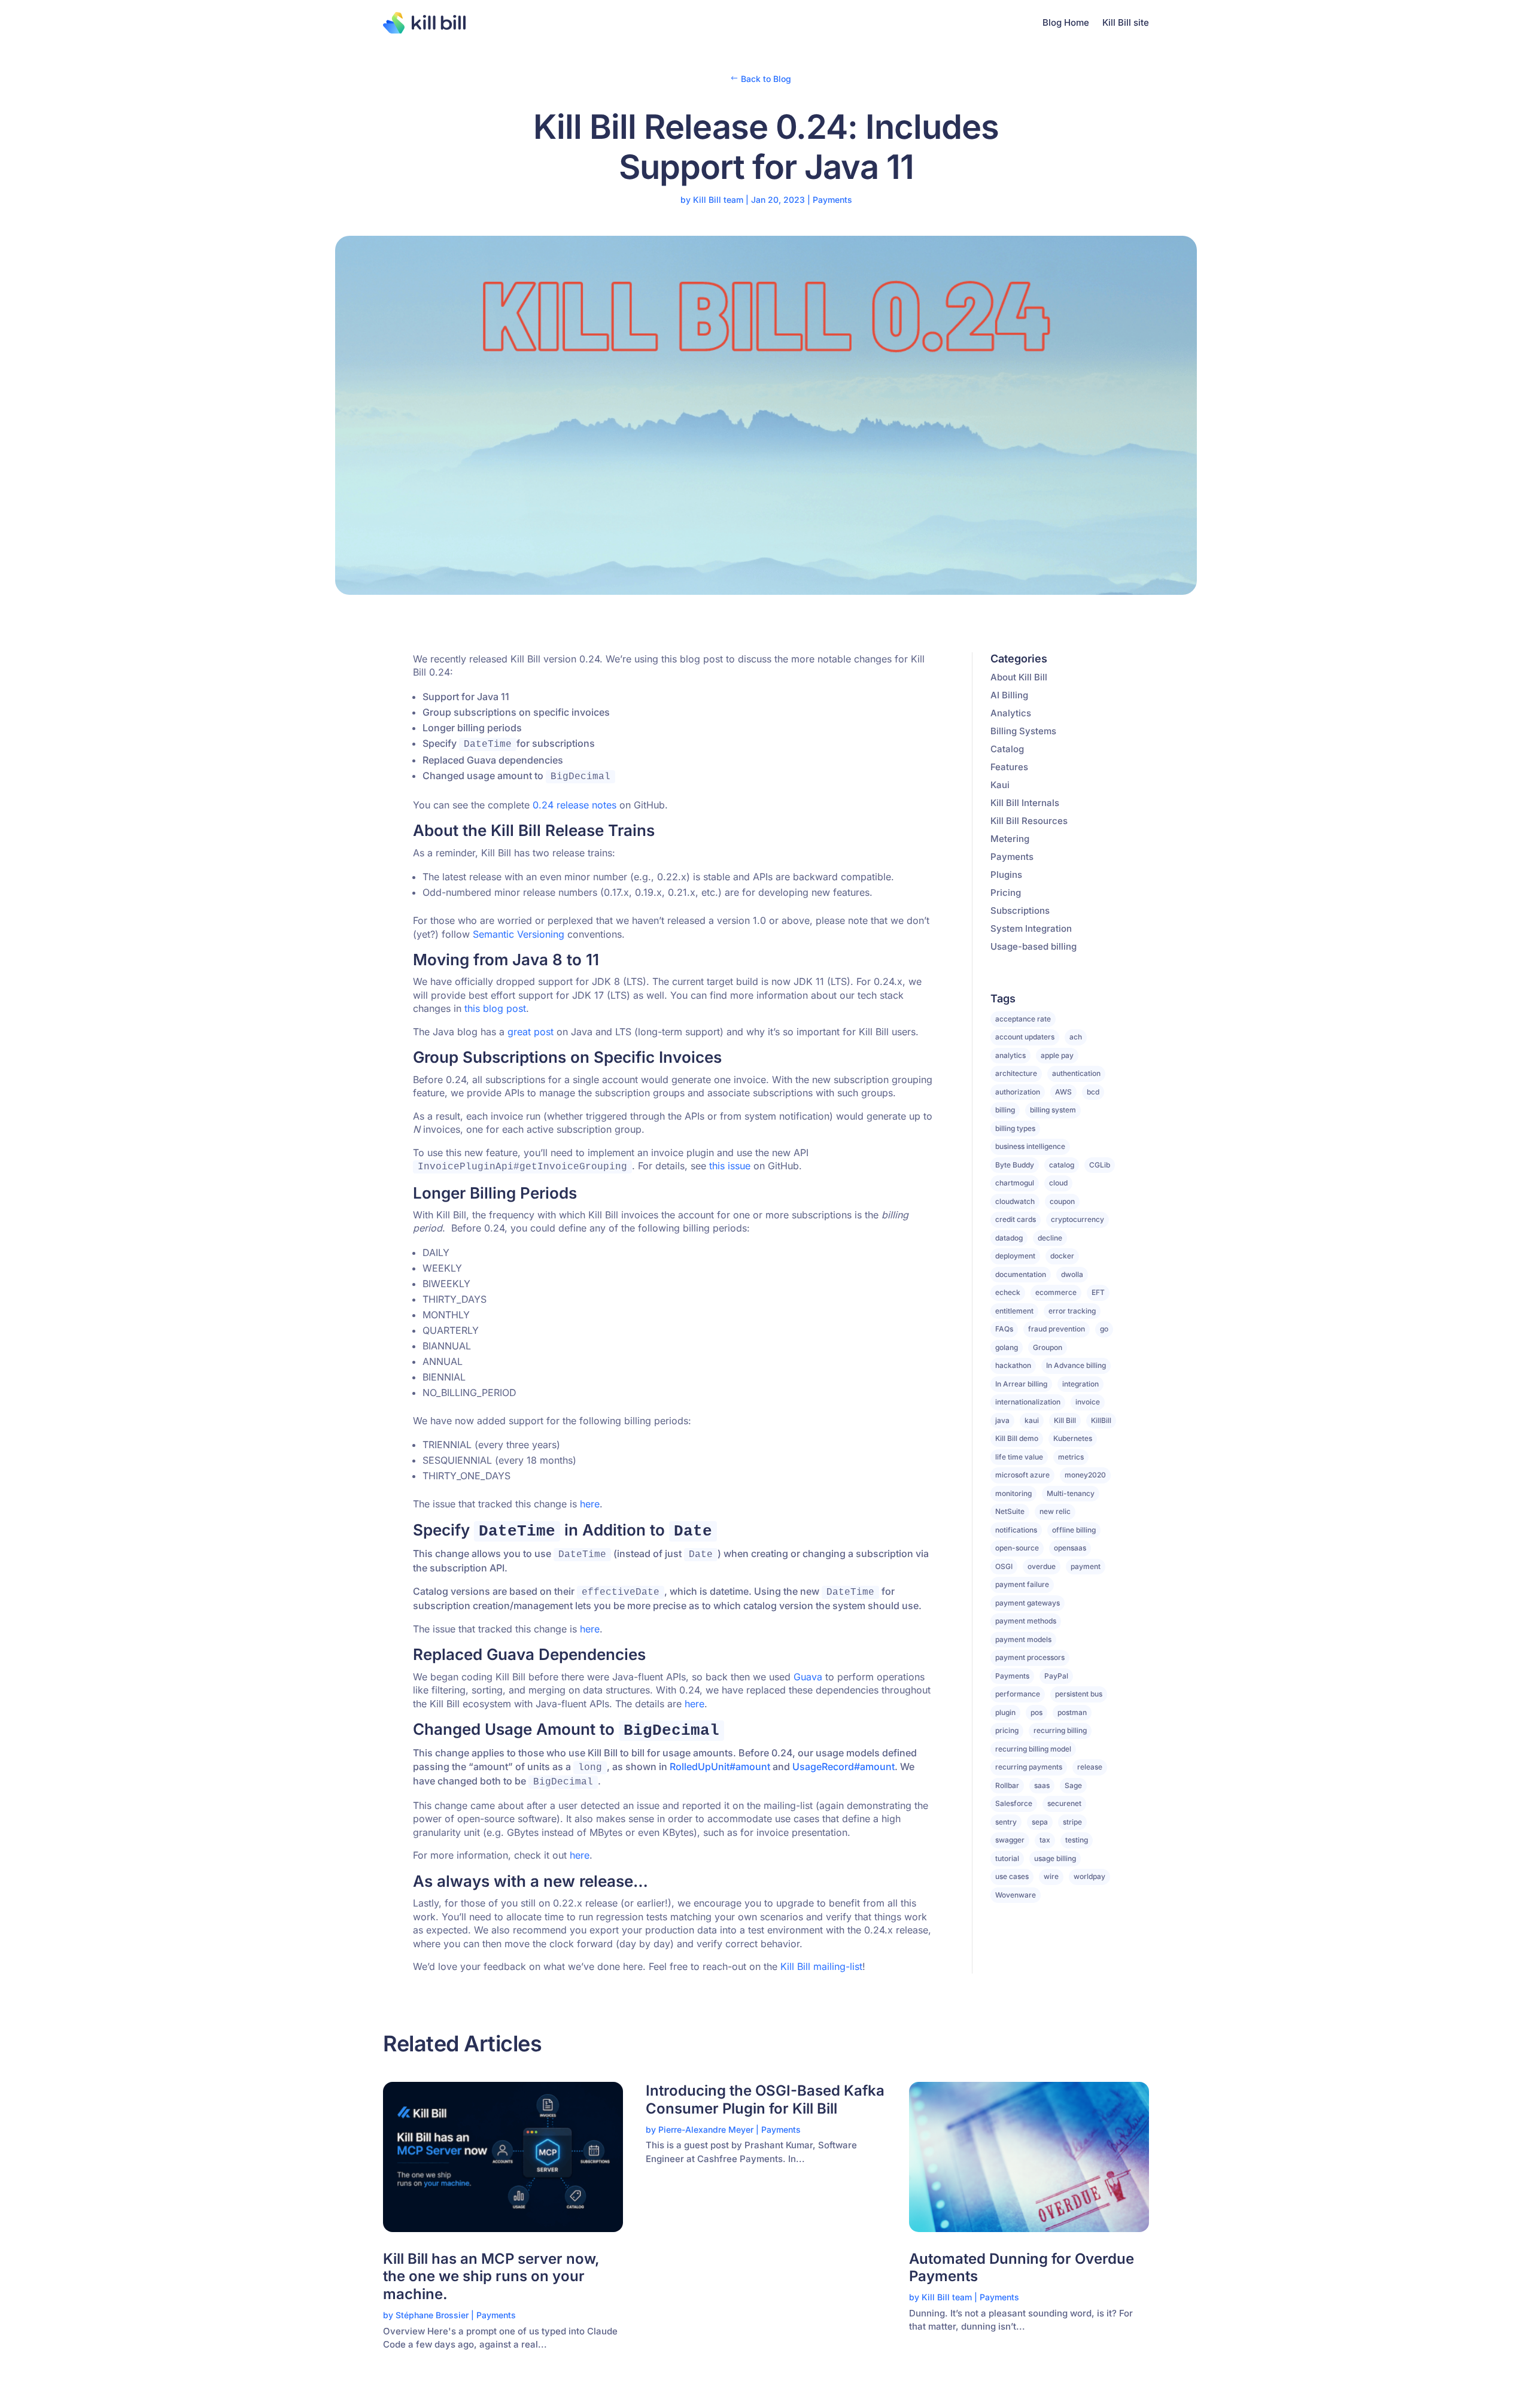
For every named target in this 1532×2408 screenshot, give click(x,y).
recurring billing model (1033, 1749)
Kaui (1000, 785)
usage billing (1055, 1858)
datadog (1009, 1238)
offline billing (1074, 1530)
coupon (1062, 1201)
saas (1042, 1785)
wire (1051, 1876)
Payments (832, 200)
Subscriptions (1020, 910)
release (1090, 1767)
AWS (1063, 1092)
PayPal (1056, 1676)
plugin (1005, 1712)
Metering (1010, 839)
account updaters (1025, 1037)
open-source (1017, 1548)
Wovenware (1016, 1895)
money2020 (1085, 1475)
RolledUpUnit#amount (720, 1767)
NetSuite (1010, 1511)
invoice (1088, 1402)
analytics (1010, 1055)
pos (1036, 1712)
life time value (1019, 1457)
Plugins (1006, 875)
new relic (1055, 1511)
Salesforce (1014, 1803)
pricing (1007, 1730)
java (1002, 1420)
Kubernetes (1073, 1438)
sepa (1040, 1822)
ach (1076, 1037)
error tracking (1072, 1311)
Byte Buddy (1015, 1165)
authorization (1018, 1092)
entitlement (1014, 1311)
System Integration (1031, 928)
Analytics (1011, 713)
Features (1009, 767)
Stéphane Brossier (432, 2315)
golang (1007, 1347)
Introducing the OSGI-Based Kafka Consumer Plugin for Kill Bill (765, 2100)
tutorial (1007, 1858)
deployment (1015, 1256)
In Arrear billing (1021, 1384)
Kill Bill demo (1017, 1438)
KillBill (1101, 1420)
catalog (1062, 1165)
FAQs (1004, 1329)
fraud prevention (1057, 1329)
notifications (1016, 1530)
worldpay (1089, 1876)
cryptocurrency (1077, 1219)
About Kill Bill (1019, 677)
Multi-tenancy (1071, 1493)
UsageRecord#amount (843, 1767)
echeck (1008, 1292)
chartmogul (1015, 1183)
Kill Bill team (718, 200)
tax (1045, 1840)
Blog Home (1066, 22)
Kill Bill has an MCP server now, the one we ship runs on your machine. (491, 2277)
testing (1077, 1840)
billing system (1053, 1110)
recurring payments (1029, 1767)
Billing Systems (1023, 731)
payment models (1023, 1639)
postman (1072, 1712)
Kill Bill (1065, 1420)
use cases (1012, 1876)
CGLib (1100, 1165)
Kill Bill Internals (1025, 803)
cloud (1058, 1183)
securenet (1064, 1803)
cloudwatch (1015, 1201)
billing (1005, 1110)
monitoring (1013, 1493)
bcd (1093, 1092)
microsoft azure (1022, 1475)
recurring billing (1060, 1730)
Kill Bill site (1126, 22)
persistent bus (1079, 1694)
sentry (1006, 1822)
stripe (1072, 1822)
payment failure (1022, 1584)
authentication (1076, 1073)
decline (1050, 1238)
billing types (1015, 1128)
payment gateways (1028, 1603)
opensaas (1070, 1548)
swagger (1010, 1840)
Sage (1073, 1785)
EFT (1098, 1292)
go (1104, 1329)
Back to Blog (766, 79)
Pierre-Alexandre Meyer (706, 2129)
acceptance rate (1023, 1019)
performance (1018, 1694)
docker (1062, 1256)
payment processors (1030, 1657)
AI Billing (1009, 695)
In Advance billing (1076, 1365)
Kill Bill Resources (1029, 821)
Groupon (1048, 1347)
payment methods (1026, 1621)
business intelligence (1030, 1146)
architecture (1016, 1073)
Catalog (1007, 749)
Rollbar (1007, 1785)
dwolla (1072, 1274)
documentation (1021, 1274)
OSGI (1004, 1566)
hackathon (1013, 1365)
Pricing (1006, 893)
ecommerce (1056, 1292)
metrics (1071, 1457)
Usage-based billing (1034, 946)
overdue (1042, 1566)
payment (1086, 1566)
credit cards (1016, 1219)
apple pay (1057, 1055)
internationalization (1028, 1402)
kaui (1032, 1420)
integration (1080, 1384)
